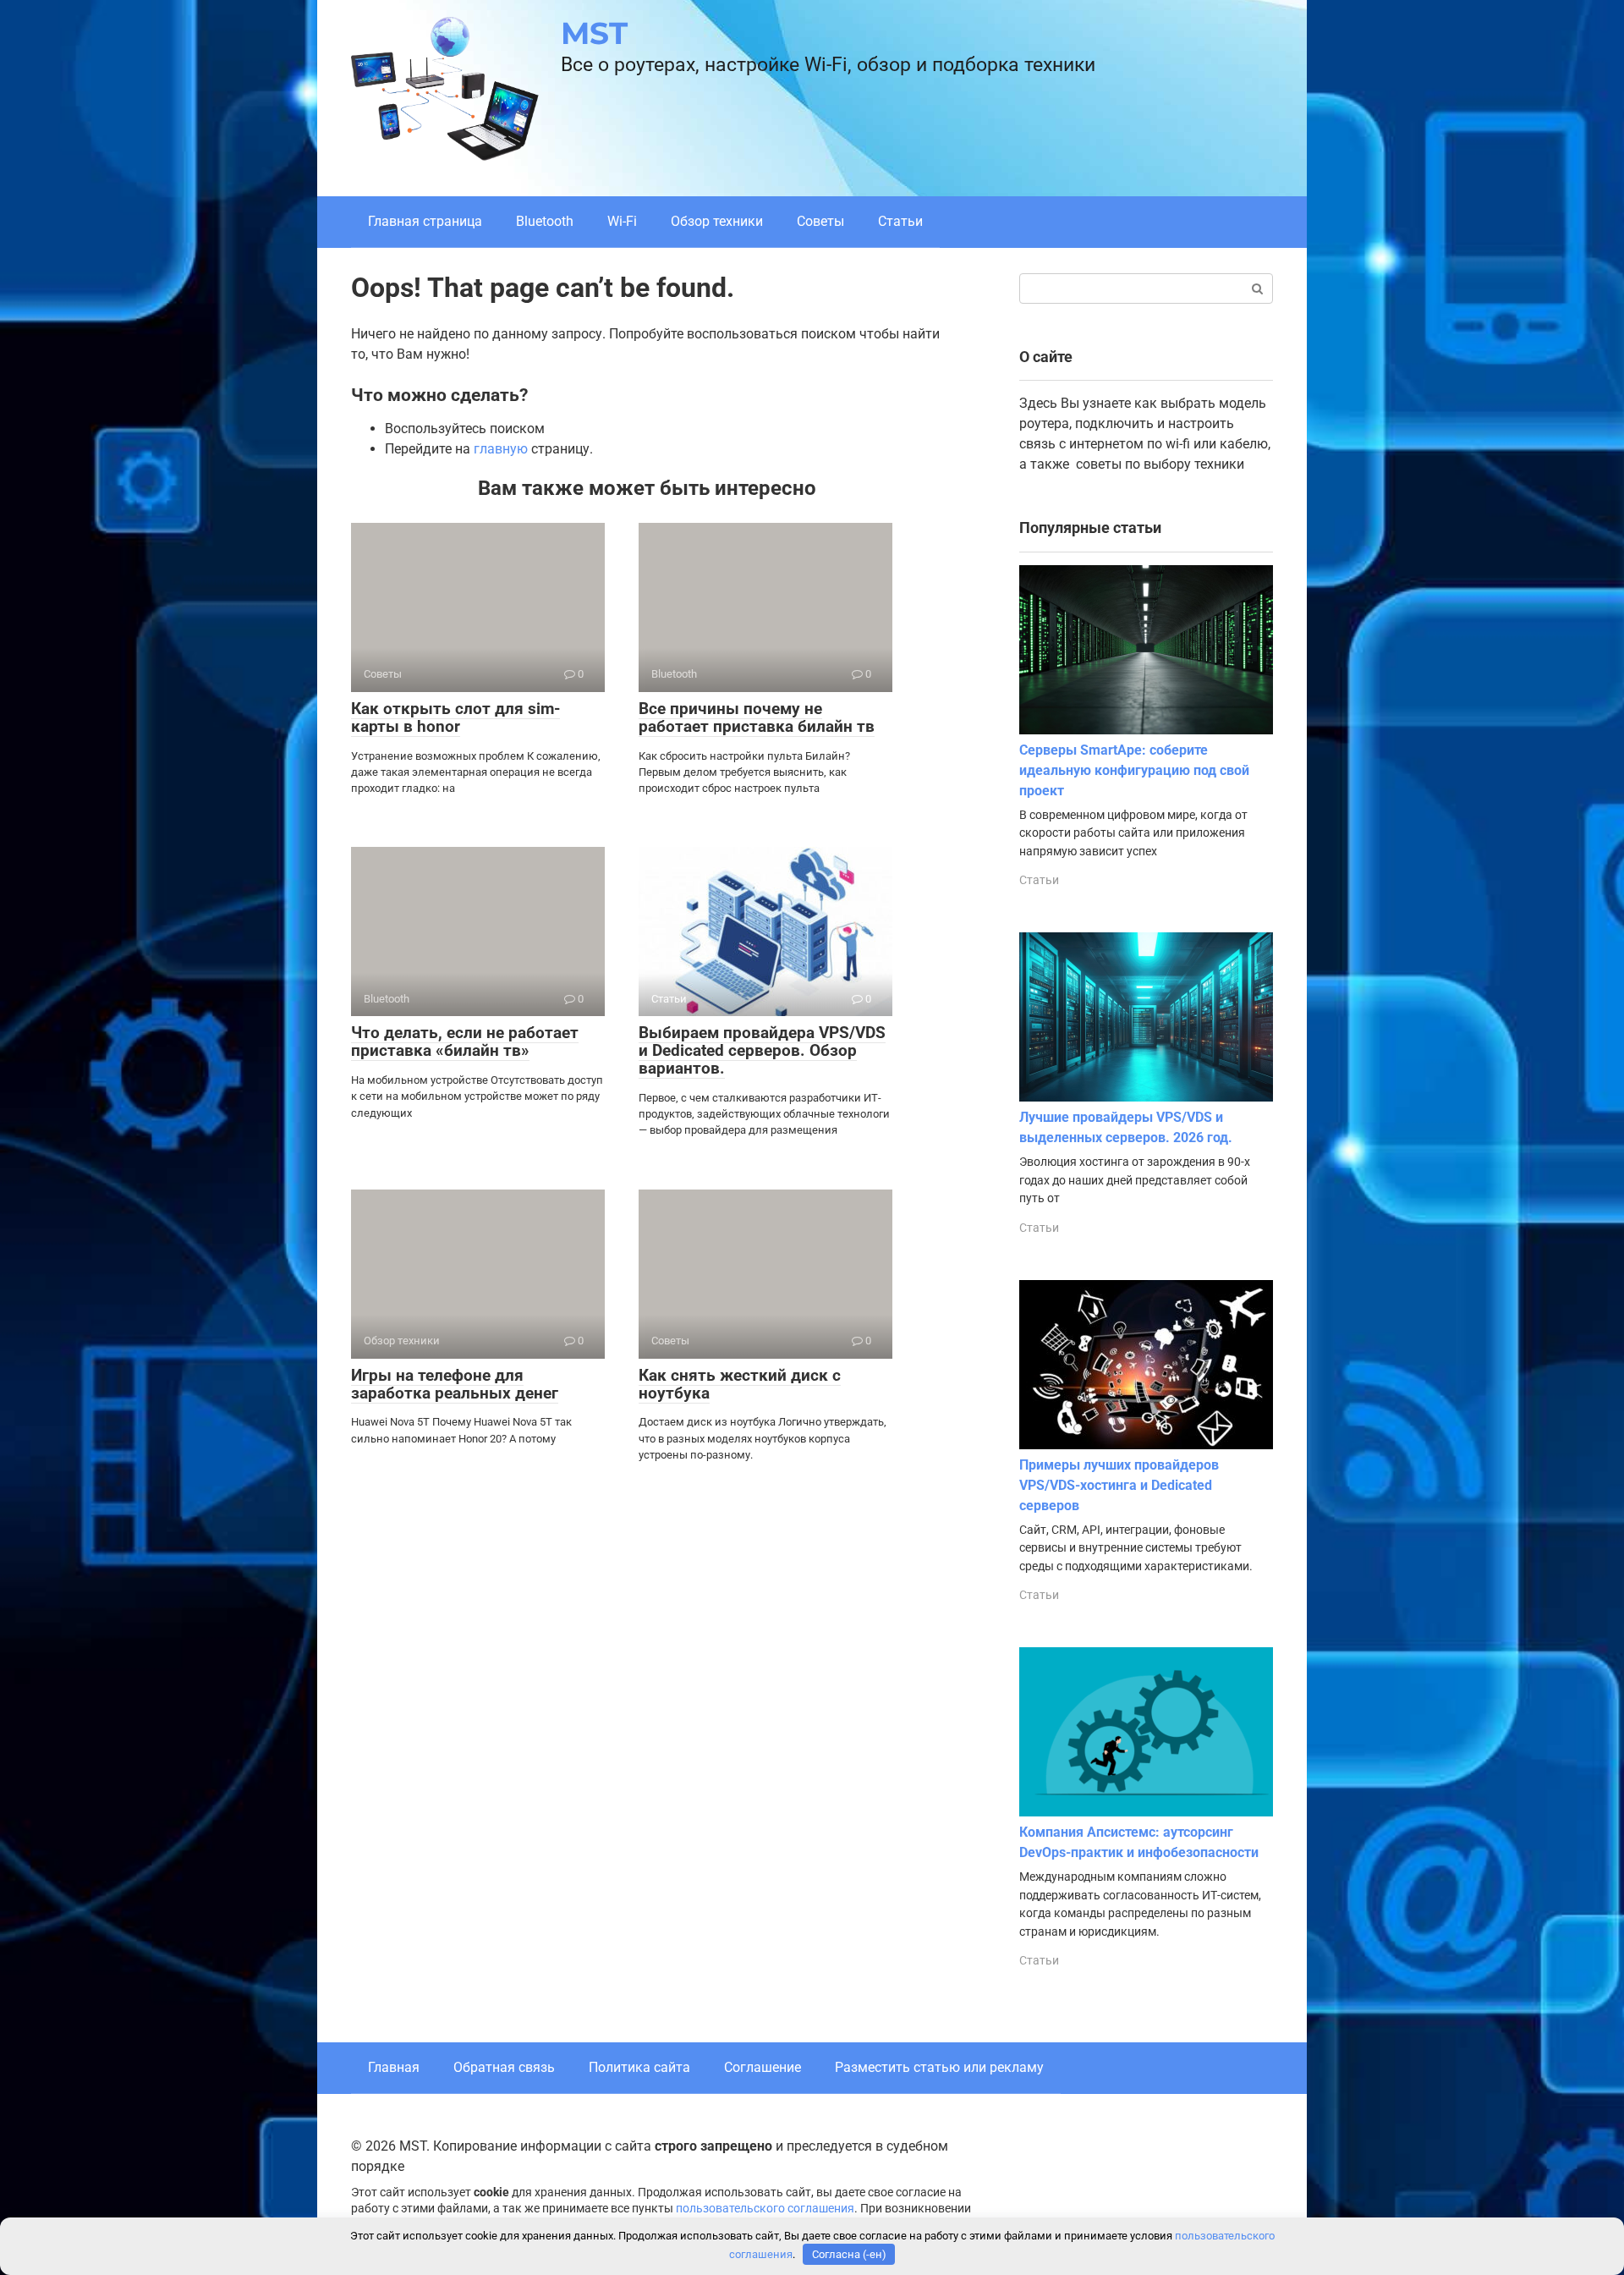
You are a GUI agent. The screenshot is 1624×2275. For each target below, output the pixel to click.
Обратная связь (504, 2067)
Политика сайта (639, 2067)
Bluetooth (545, 221)
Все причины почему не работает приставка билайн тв (757, 717)
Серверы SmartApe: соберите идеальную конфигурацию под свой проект (1134, 770)
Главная (394, 2067)
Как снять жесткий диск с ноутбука (740, 1384)
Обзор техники (717, 221)
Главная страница (425, 221)
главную (501, 449)
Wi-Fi (622, 221)
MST (594, 33)
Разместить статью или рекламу (939, 2067)
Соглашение (763, 2067)
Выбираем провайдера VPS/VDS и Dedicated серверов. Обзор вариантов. (762, 1050)
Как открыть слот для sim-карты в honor (455, 717)
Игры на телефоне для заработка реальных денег (455, 1384)
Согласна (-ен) (849, 2254)
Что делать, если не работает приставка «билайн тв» (465, 1041)
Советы (820, 221)
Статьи (900, 221)
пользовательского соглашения (765, 2209)
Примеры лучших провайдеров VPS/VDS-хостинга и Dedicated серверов (1119, 1485)
